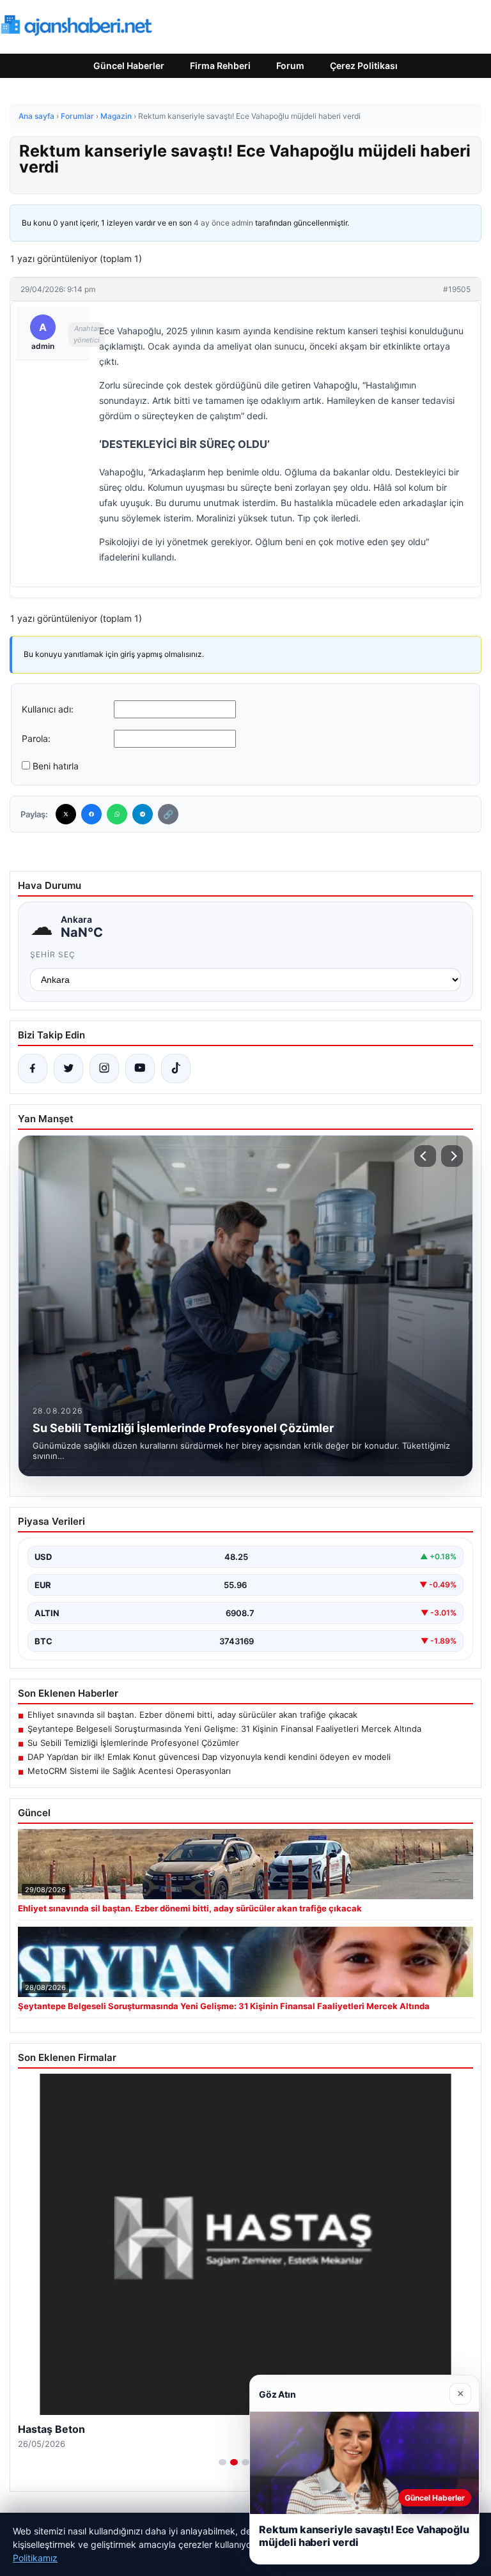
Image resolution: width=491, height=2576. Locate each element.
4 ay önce (212, 223)
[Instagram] (104, 1068)
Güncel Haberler (129, 66)
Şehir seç (53, 954)
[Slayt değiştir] (222, 2462)
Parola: (36, 738)
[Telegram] (143, 814)
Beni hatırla (56, 766)
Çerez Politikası (364, 66)
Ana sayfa (36, 116)
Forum (290, 66)
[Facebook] (91, 814)
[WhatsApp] (117, 814)
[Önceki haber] (425, 1156)
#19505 (457, 289)
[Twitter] (66, 814)
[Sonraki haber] (452, 1156)
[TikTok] (176, 1068)
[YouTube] (140, 1068)
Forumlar (77, 116)
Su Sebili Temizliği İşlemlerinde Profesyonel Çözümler (133, 1743)
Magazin (116, 116)
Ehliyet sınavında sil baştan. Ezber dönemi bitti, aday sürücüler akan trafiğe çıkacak (192, 1715)
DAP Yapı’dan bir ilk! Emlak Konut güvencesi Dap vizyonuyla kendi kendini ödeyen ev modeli (209, 1757)
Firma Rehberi (220, 66)
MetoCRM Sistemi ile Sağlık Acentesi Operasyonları (129, 1771)
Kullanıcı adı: (48, 709)
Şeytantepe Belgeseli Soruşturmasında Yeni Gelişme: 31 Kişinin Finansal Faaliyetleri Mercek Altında (224, 1729)
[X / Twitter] (68, 1068)
